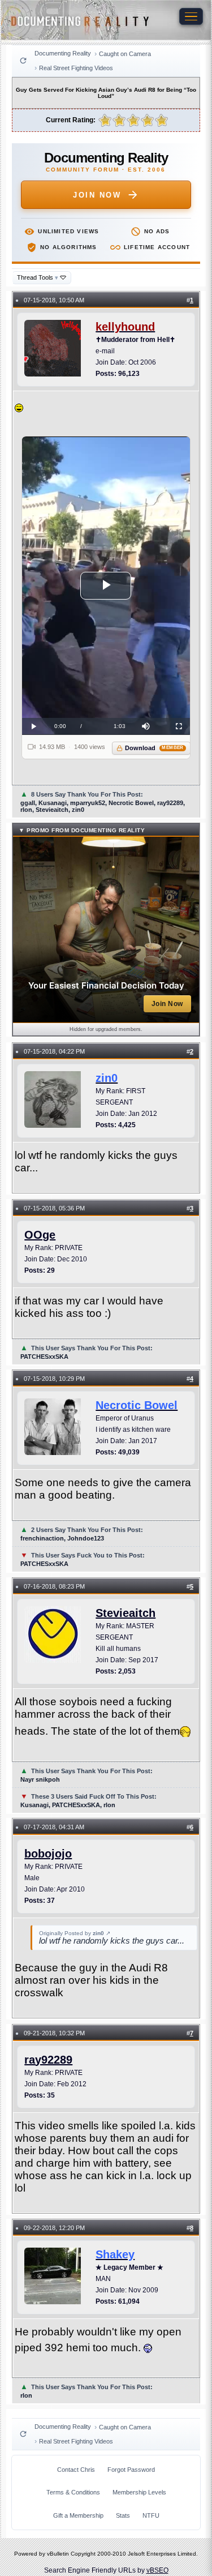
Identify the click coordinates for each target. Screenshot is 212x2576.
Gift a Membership (78, 2515)
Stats (123, 2515)
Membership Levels (139, 2492)
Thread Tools (38, 277)
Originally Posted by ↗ (75, 1933)
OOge (40, 1235)
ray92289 (48, 2060)
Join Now (97, 195)
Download (154, 748)
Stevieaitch (126, 1613)
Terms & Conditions (73, 2492)
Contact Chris (76, 2470)
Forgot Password (131, 2470)
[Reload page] (23, 61)
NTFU (151, 2515)
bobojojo (48, 1854)
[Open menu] (191, 16)
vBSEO (157, 2570)
